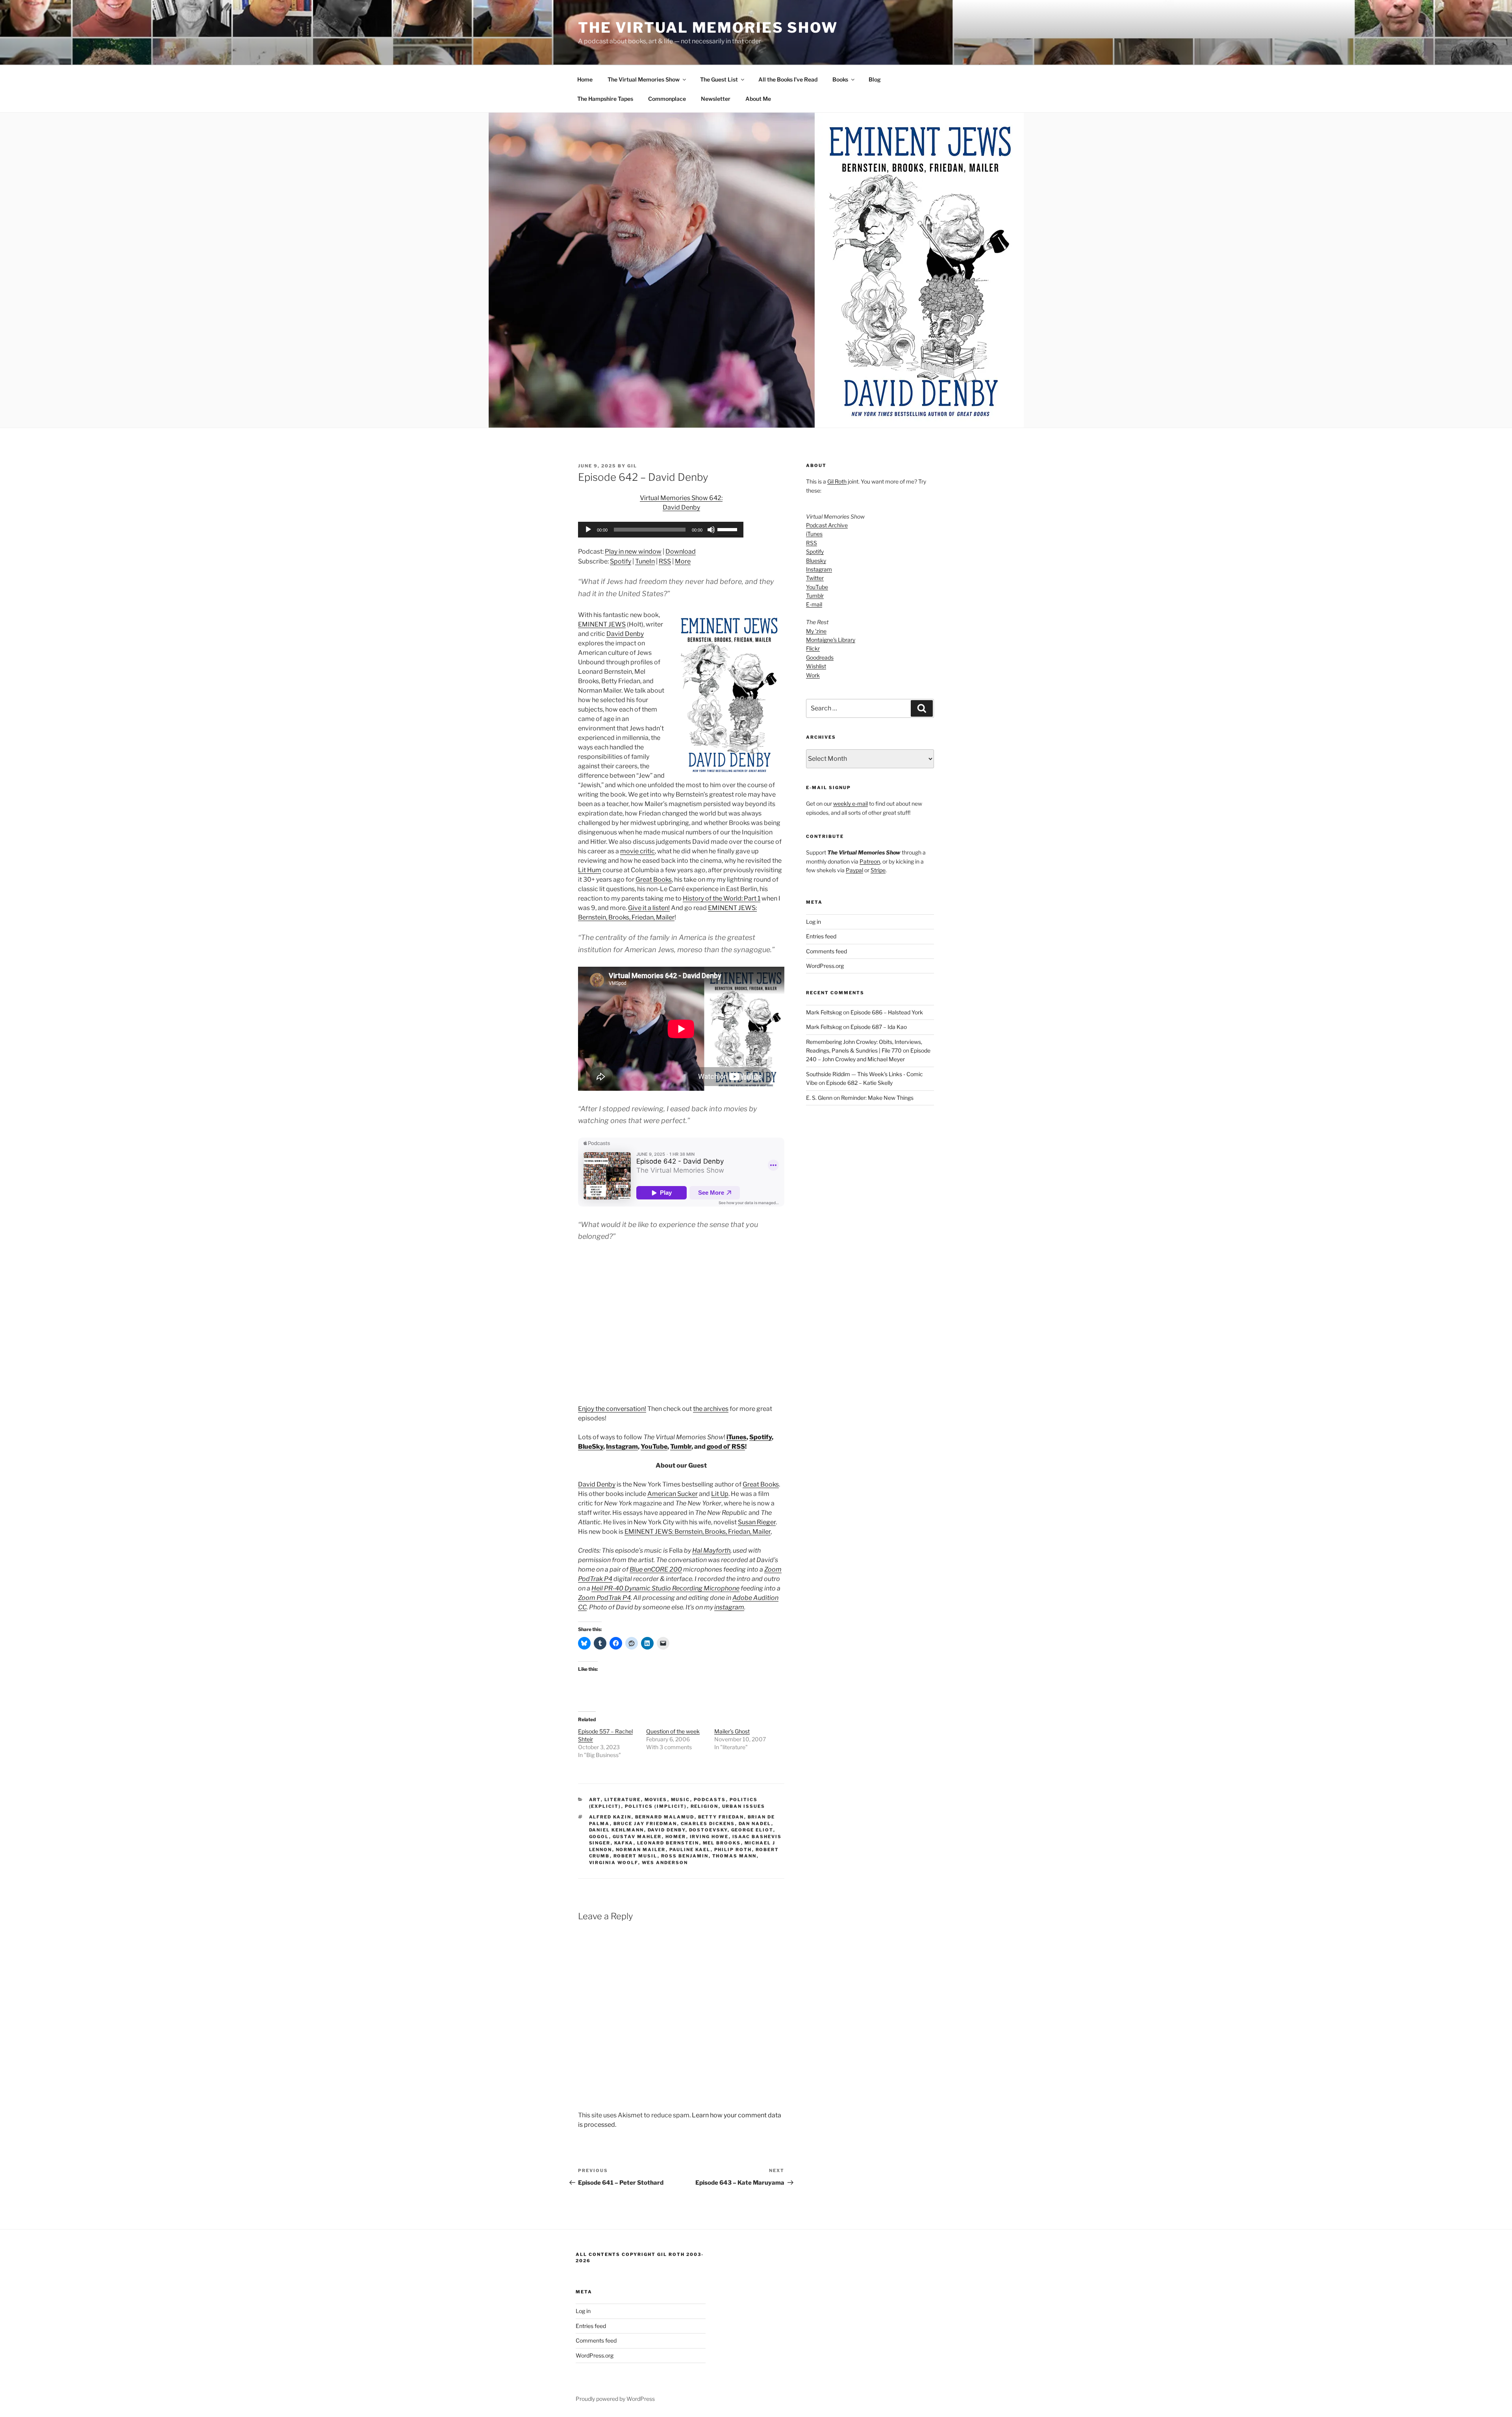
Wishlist (816, 666)
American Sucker (673, 1494)
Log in (813, 922)
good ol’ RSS (726, 1447)
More (683, 561)
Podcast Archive (827, 525)
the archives (711, 1409)
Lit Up (720, 1494)
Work (813, 675)
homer (676, 1837)
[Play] (588, 530)
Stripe (878, 870)
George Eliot (752, 1830)
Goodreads (820, 657)
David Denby (625, 634)
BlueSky (591, 1447)
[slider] (728, 529)
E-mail (814, 604)
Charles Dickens (708, 1824)
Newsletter (716, 99)
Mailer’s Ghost (732, 1731)
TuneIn (645, 561)
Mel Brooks (722, 1843)
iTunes (737, 1437)
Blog (875, 79)
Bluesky (816, 561)
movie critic (637, 851)
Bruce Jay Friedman (645, 1824)
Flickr (813, 648)
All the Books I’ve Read (788, 79)
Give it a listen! (649, 908)
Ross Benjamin (685, 1856)
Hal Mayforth (711, 1550)
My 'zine (816, 631)
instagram (729, 1607)
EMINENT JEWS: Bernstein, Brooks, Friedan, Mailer (698, 1532)
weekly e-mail (850, 804)
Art (595, 1800)
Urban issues (744, 1806)
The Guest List (719, 79)
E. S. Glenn (819, 1098)
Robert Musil (636, 1856)
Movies (656, 1800)
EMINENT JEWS (602, 624)
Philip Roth (733, 1850)
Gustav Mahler (637, 1837)
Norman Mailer (641, 1850)
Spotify (621, 561)
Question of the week (673, 1731)
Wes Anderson (665, 1863)
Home (585, 79)
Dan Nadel (755, 1824)
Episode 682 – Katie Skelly (859, 1083)
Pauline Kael (690, 1850)
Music (681, 1800)
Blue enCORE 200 (656, 1569)
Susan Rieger (757, 1522)
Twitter (815, 578)
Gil (632, 466)
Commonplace (667, 99)
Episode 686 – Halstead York (887, 1012)
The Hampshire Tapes (605, 99)
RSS (665, 561)
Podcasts (710, 1800)
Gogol (599, 1837)
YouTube (654, 1447)
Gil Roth (837, 481)
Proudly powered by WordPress (615, 2399)
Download (681, 551)
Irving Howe (709, 1837)
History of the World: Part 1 (722, 898)
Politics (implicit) (656, 1806)
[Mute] (711, 530)
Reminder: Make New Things (877, 1098)
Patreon (870, 861)
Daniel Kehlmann (617, 1830)
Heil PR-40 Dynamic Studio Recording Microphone (665, 1588)
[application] (661, 530)
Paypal (854, 870)
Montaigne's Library (831, 640)
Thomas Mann (735, 1856)
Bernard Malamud (665, 1817)
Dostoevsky (708, 1830)
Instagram (622, 1447)
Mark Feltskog (824, 1012)
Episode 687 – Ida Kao (879, 1027)
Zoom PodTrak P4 (604, 1598)
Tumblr (681, 1447)
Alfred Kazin (610, 1817)
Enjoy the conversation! (612, 1409)
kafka (624, 1843)
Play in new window (633, 551)
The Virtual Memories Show (708, 28)
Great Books (654, 879)
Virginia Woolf (614, 1863)
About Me (758, 99)
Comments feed (826, 951)
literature (623, 1800)
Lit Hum (590, 870)
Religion (705, 1806)
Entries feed (821, 936)
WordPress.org (825, 966)
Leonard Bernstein (668, 1843)
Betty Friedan (721, 1817)
